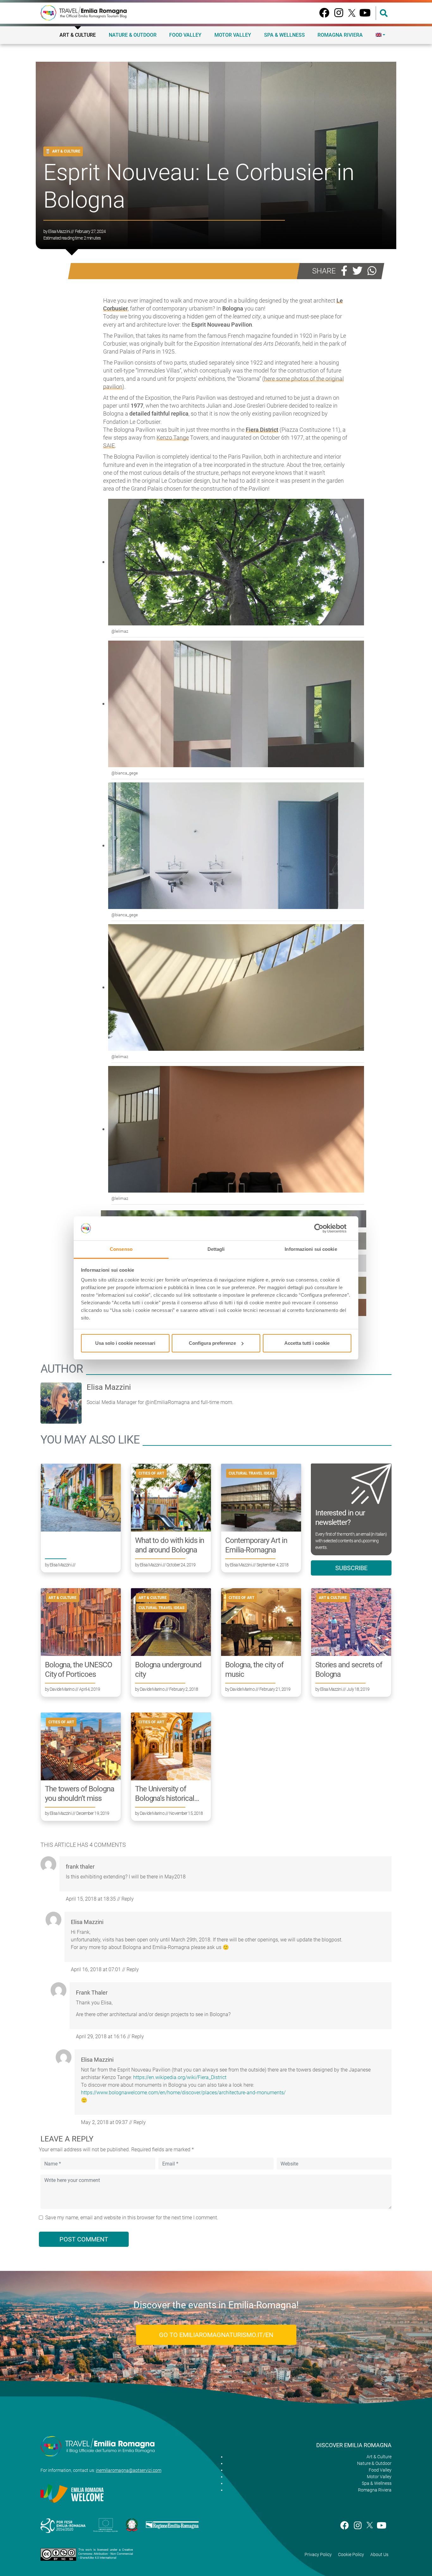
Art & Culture (78, 35)
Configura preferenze (212, 1343)
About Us (379, 2554)
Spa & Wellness (284, 35)
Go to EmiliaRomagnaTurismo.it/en (216, 2335)
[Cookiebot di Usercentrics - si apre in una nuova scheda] (324, 1228)
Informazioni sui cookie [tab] (311, 1249)
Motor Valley (233, 35)
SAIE (109, 445)
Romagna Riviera (340, 35)
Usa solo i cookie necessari (125, 1343)
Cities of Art (151, 1473)
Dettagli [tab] (216, 1249)
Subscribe (351, 1568)
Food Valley (185, 35)
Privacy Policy (318, 2554)
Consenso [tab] (121, 1249)
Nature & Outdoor (133, 35)
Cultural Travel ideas (252, 1473)
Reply (128, 1899)
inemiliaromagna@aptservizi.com (129, 2470)
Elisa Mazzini (59, 231)
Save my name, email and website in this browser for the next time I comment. (132, 2218)
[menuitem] (380, 35)
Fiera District (262, 430)
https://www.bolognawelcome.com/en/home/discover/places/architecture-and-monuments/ (183, 2093)
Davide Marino (62, 1689)
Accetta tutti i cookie (307, 1343)
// (93, 1899)
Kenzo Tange (173, 438)
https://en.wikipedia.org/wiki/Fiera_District (180, 2077)
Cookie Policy (351, 2554)
